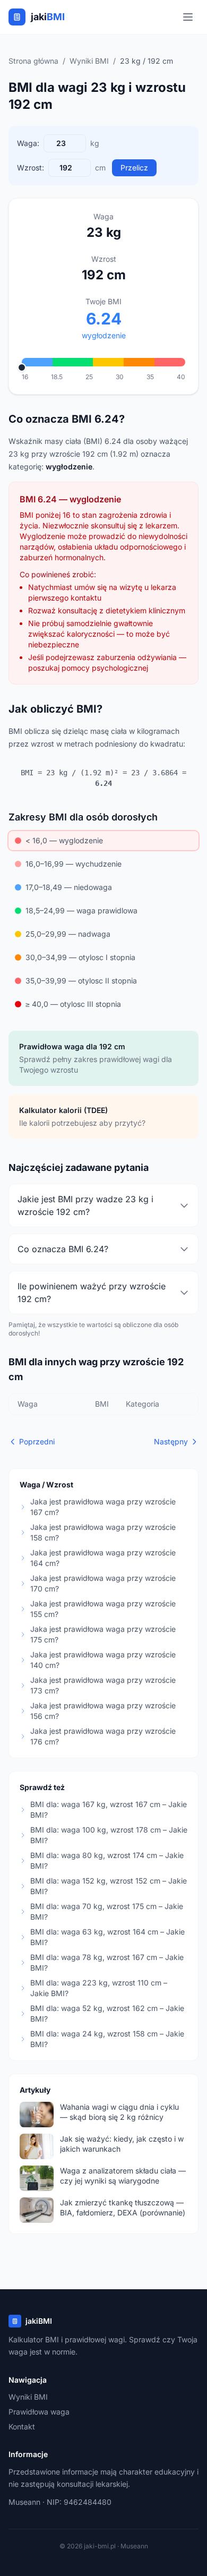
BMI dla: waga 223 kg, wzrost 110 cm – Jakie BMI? (99, 1988)
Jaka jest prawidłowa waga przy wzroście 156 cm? (103, 1711)
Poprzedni (37, 1441)
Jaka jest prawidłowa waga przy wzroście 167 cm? (103, 1507)
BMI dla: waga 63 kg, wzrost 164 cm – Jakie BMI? (107, 1937)
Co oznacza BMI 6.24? (63, 1249)
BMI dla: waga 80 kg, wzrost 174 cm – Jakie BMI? (107, 1860)
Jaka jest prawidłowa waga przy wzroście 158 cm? (103, 1532)
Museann (24, 2502)
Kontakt (22, 2427)
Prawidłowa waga (39, 2412)
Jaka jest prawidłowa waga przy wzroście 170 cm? (103, 1583)
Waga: (28, 143)
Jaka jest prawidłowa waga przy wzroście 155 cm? (103, 1609)
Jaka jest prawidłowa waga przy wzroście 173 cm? (103, 1685)
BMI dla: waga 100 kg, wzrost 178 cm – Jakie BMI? (109, 1835)
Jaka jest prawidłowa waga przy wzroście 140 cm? (103, 1660)
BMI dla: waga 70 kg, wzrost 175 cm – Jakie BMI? (107, 1911)
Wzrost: (31, 168)
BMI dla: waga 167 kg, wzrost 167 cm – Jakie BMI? (109, 1809)
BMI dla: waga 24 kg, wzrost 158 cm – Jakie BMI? (107, 2039)
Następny (171, 1441)
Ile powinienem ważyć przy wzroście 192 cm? (92, 1293)
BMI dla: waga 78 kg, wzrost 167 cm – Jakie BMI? (107, 1962)
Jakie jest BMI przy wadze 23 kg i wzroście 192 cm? (85, 1205)
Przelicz (134, 168)
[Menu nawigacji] (188, 17)
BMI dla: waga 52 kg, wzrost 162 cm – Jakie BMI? (107, 2013)
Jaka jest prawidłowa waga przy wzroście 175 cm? (103, 1634)
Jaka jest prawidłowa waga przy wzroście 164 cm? (103, 1558)
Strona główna (33, 61)
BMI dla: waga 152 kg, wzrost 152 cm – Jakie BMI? (109, 1886)
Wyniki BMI (89, 61)
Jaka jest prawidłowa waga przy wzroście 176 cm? (103, 1736)
